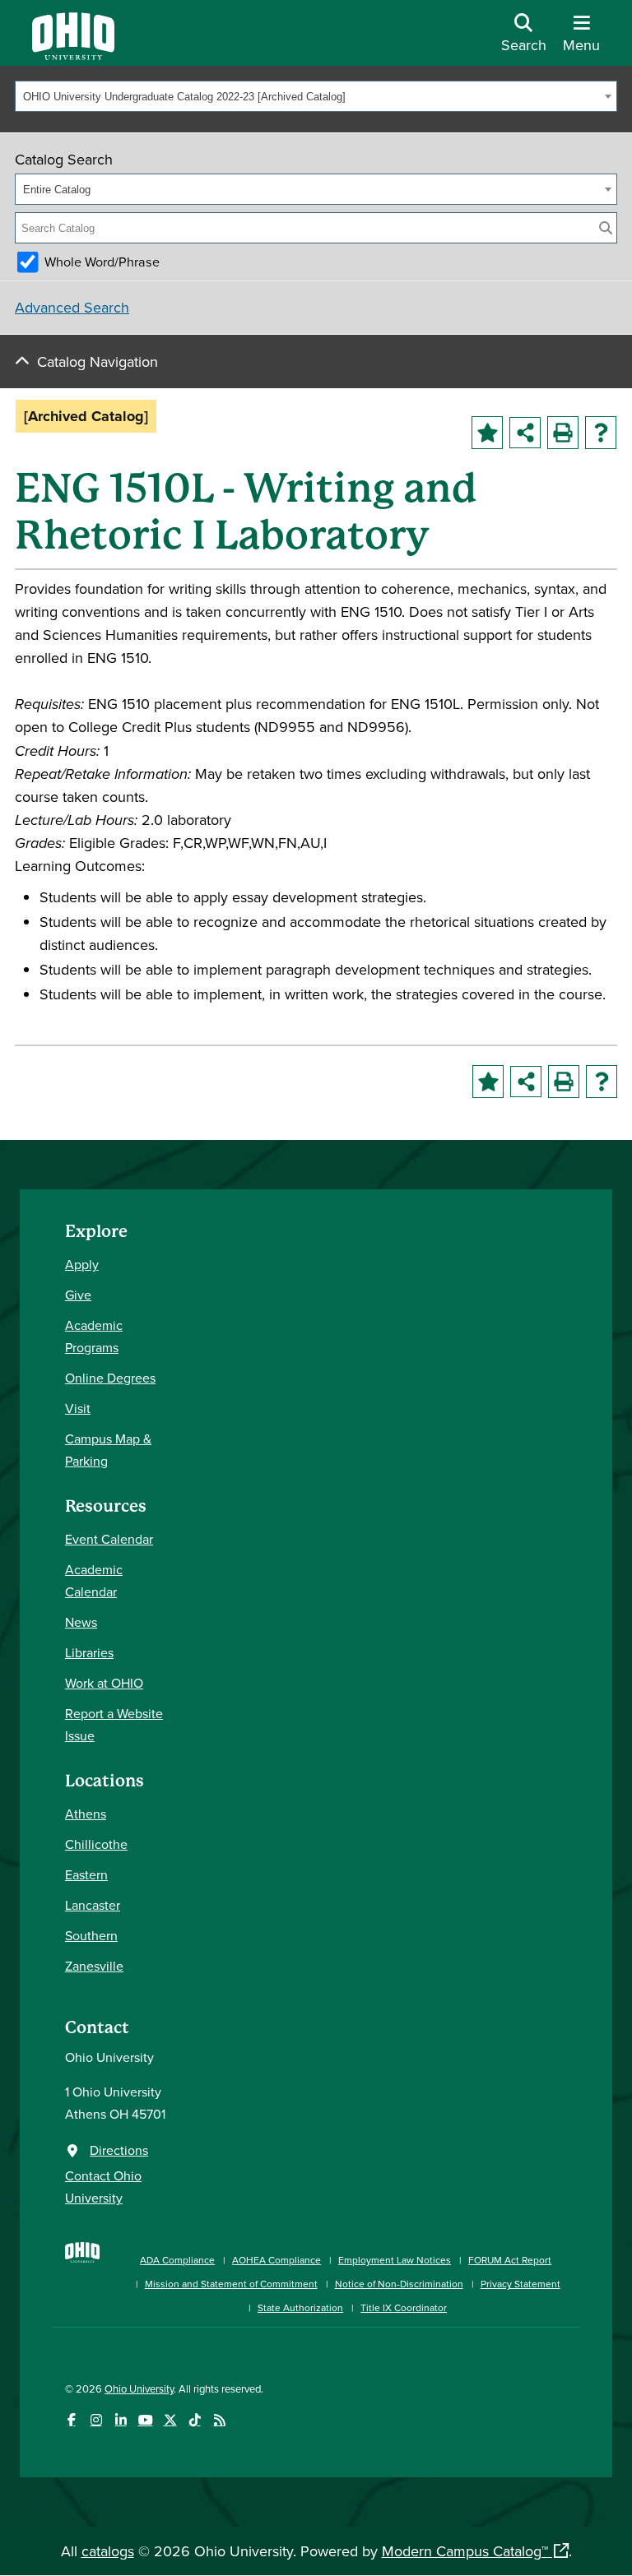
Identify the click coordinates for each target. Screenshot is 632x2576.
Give (78, 1295)
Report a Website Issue (114, 1724)
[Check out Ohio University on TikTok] (195, 2420)
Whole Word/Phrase (102, 262)
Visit (78, 1408)
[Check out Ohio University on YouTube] (145, 2420)
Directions (119, 2150)
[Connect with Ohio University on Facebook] (71, 2420)
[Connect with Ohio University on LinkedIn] (121, 2420)
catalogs (108, 2551)
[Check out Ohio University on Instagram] (96, 2420)
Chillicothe (96, 1844)
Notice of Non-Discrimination (399, 2284)
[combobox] (316, 96)
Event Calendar (109, 1539)
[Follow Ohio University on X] (170, 2420)
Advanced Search (72, 307)
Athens (86, 1814)
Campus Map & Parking (108, 1450)
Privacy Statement (520, 2284)
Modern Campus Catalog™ (465, 2551)
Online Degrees (110, 1378)
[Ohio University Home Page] (82, 2275)
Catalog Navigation (98, 361)
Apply (82, 1264)
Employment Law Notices (395, 2260)
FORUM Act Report (510, 2260)
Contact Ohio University (103, 2187)
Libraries (89, 1652)
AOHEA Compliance (276, 2260)
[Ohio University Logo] (73, 55)
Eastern (86, 1874)
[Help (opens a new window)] (601, 433)
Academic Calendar (94, 1580)
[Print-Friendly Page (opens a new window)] (563, 433)
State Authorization (300, 2307)
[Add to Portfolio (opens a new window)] (487, 433)
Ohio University (139, 2388)
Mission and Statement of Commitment (231, 2284)
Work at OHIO (104, 1683)
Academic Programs (94, 1336)
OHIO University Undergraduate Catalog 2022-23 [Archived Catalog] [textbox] (184, 97)
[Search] (606, 228)
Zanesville (94, 1966)
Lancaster (93, 1905)
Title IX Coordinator (404, 2307)
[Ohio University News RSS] (219, 2420)
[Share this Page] (525, 433)
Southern (91, 1935)
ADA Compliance (177, 2260)
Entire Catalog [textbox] (57, 190)
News (81, 1622)
